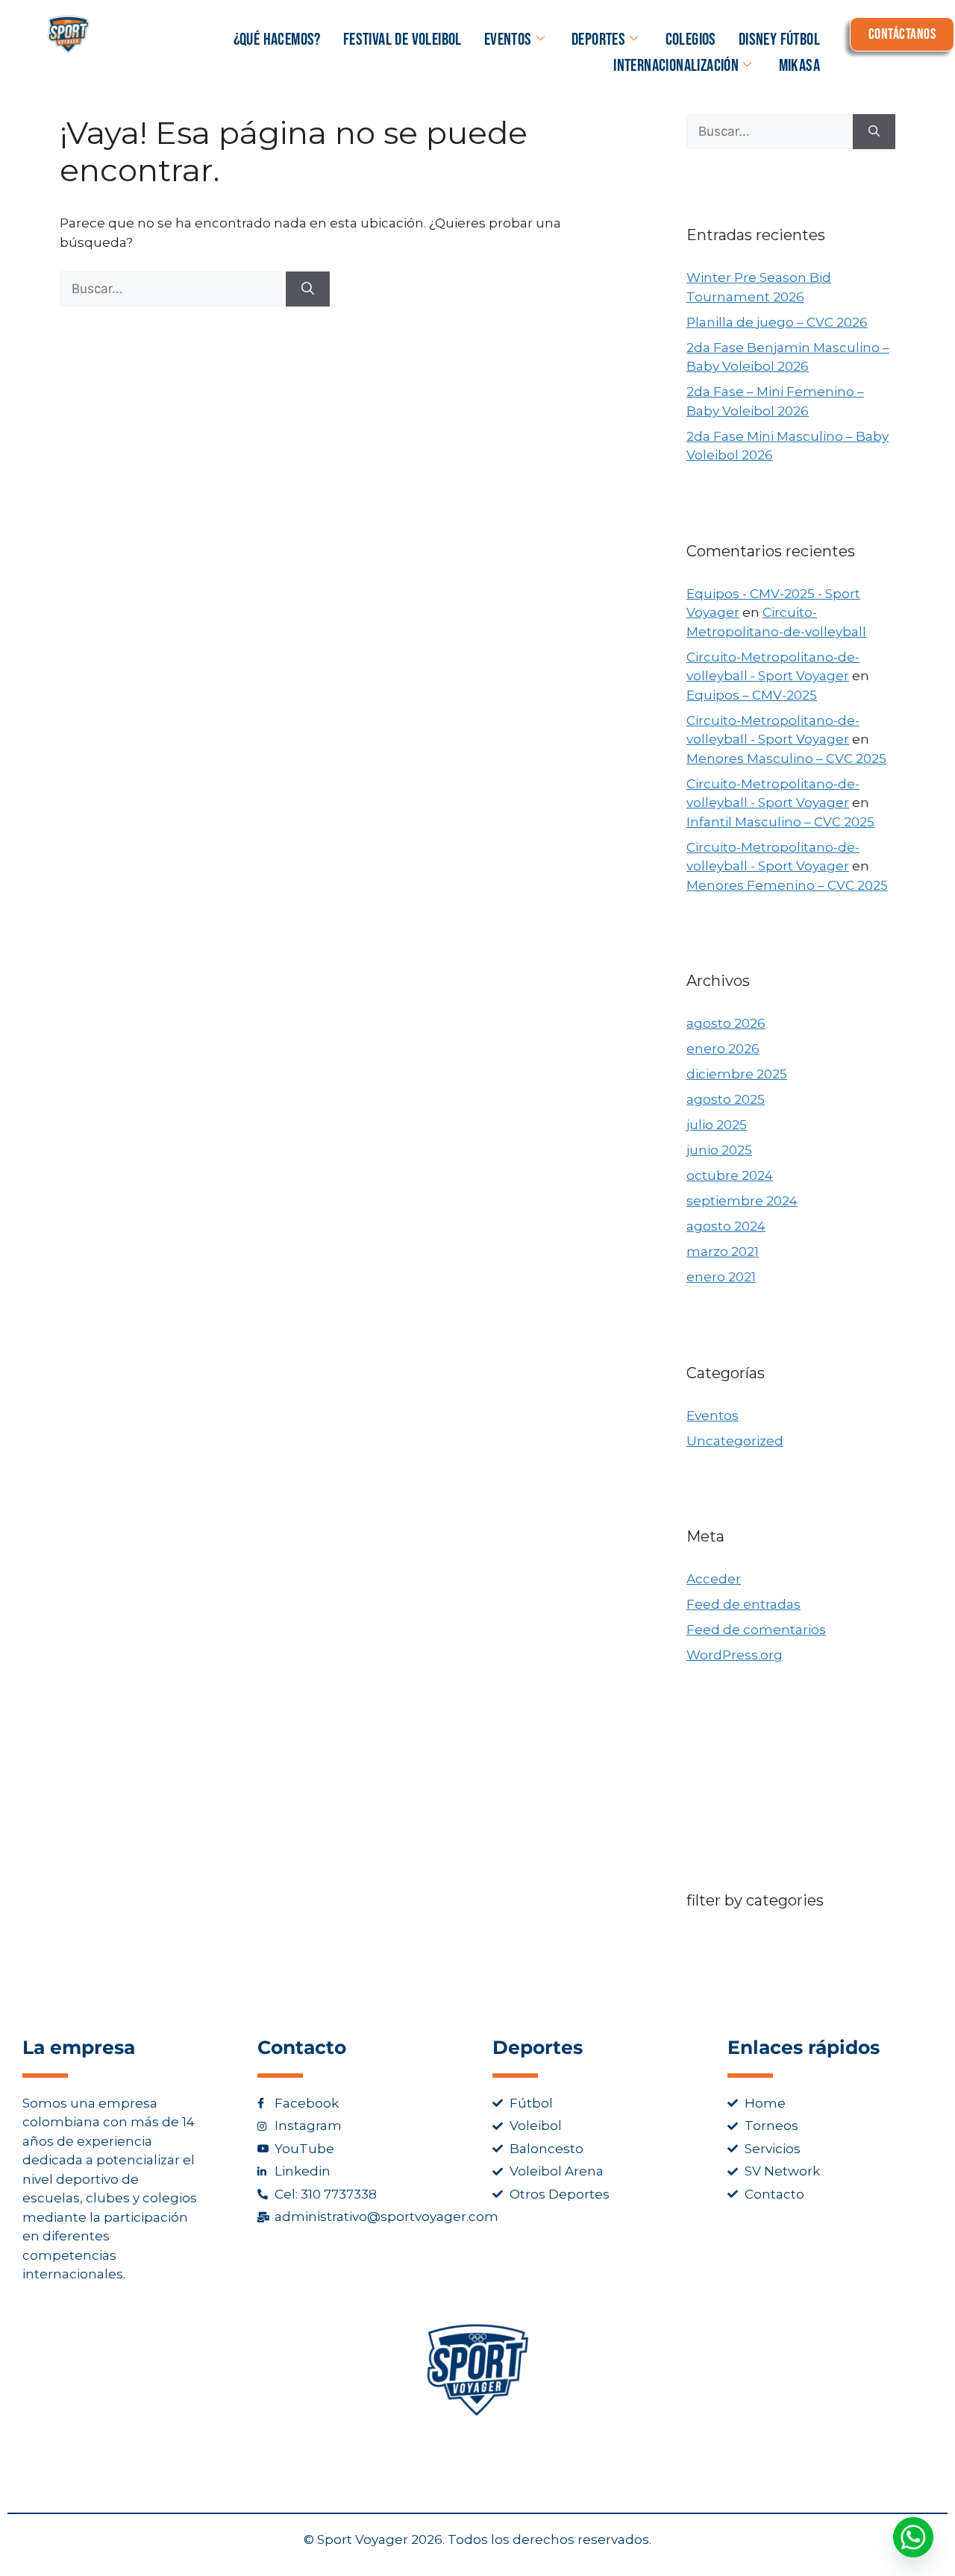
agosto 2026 (726, 1023)
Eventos (508, 40)
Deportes (598, 40)
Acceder (714, 1579)
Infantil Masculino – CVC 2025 (780, 822)
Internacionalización (676, 66)
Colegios (691, 40)
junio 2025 (719, 1150)
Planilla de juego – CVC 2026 (777, 322)
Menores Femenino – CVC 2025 (787, 885)
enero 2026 (723, 1049)
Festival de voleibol (403, 40)
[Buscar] (308, 289)
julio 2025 (717, 1125)
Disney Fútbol (779, 40)
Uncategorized (735, 1441)
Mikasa (799, 66)
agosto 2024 (726, 1226)
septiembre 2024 (742, 1201)
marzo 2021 (723, 1251)
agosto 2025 (726, 1099)
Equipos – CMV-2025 (752, 695)
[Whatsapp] (913, 2537)
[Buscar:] (173, 289)
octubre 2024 (730, 1175)
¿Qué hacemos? (277, 40)
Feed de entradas (743, 1604)
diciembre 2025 (737, 1074)
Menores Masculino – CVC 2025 (786, 758)
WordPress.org (735, 1655)
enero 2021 (721, 1277)
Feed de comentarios (756, 1630)
